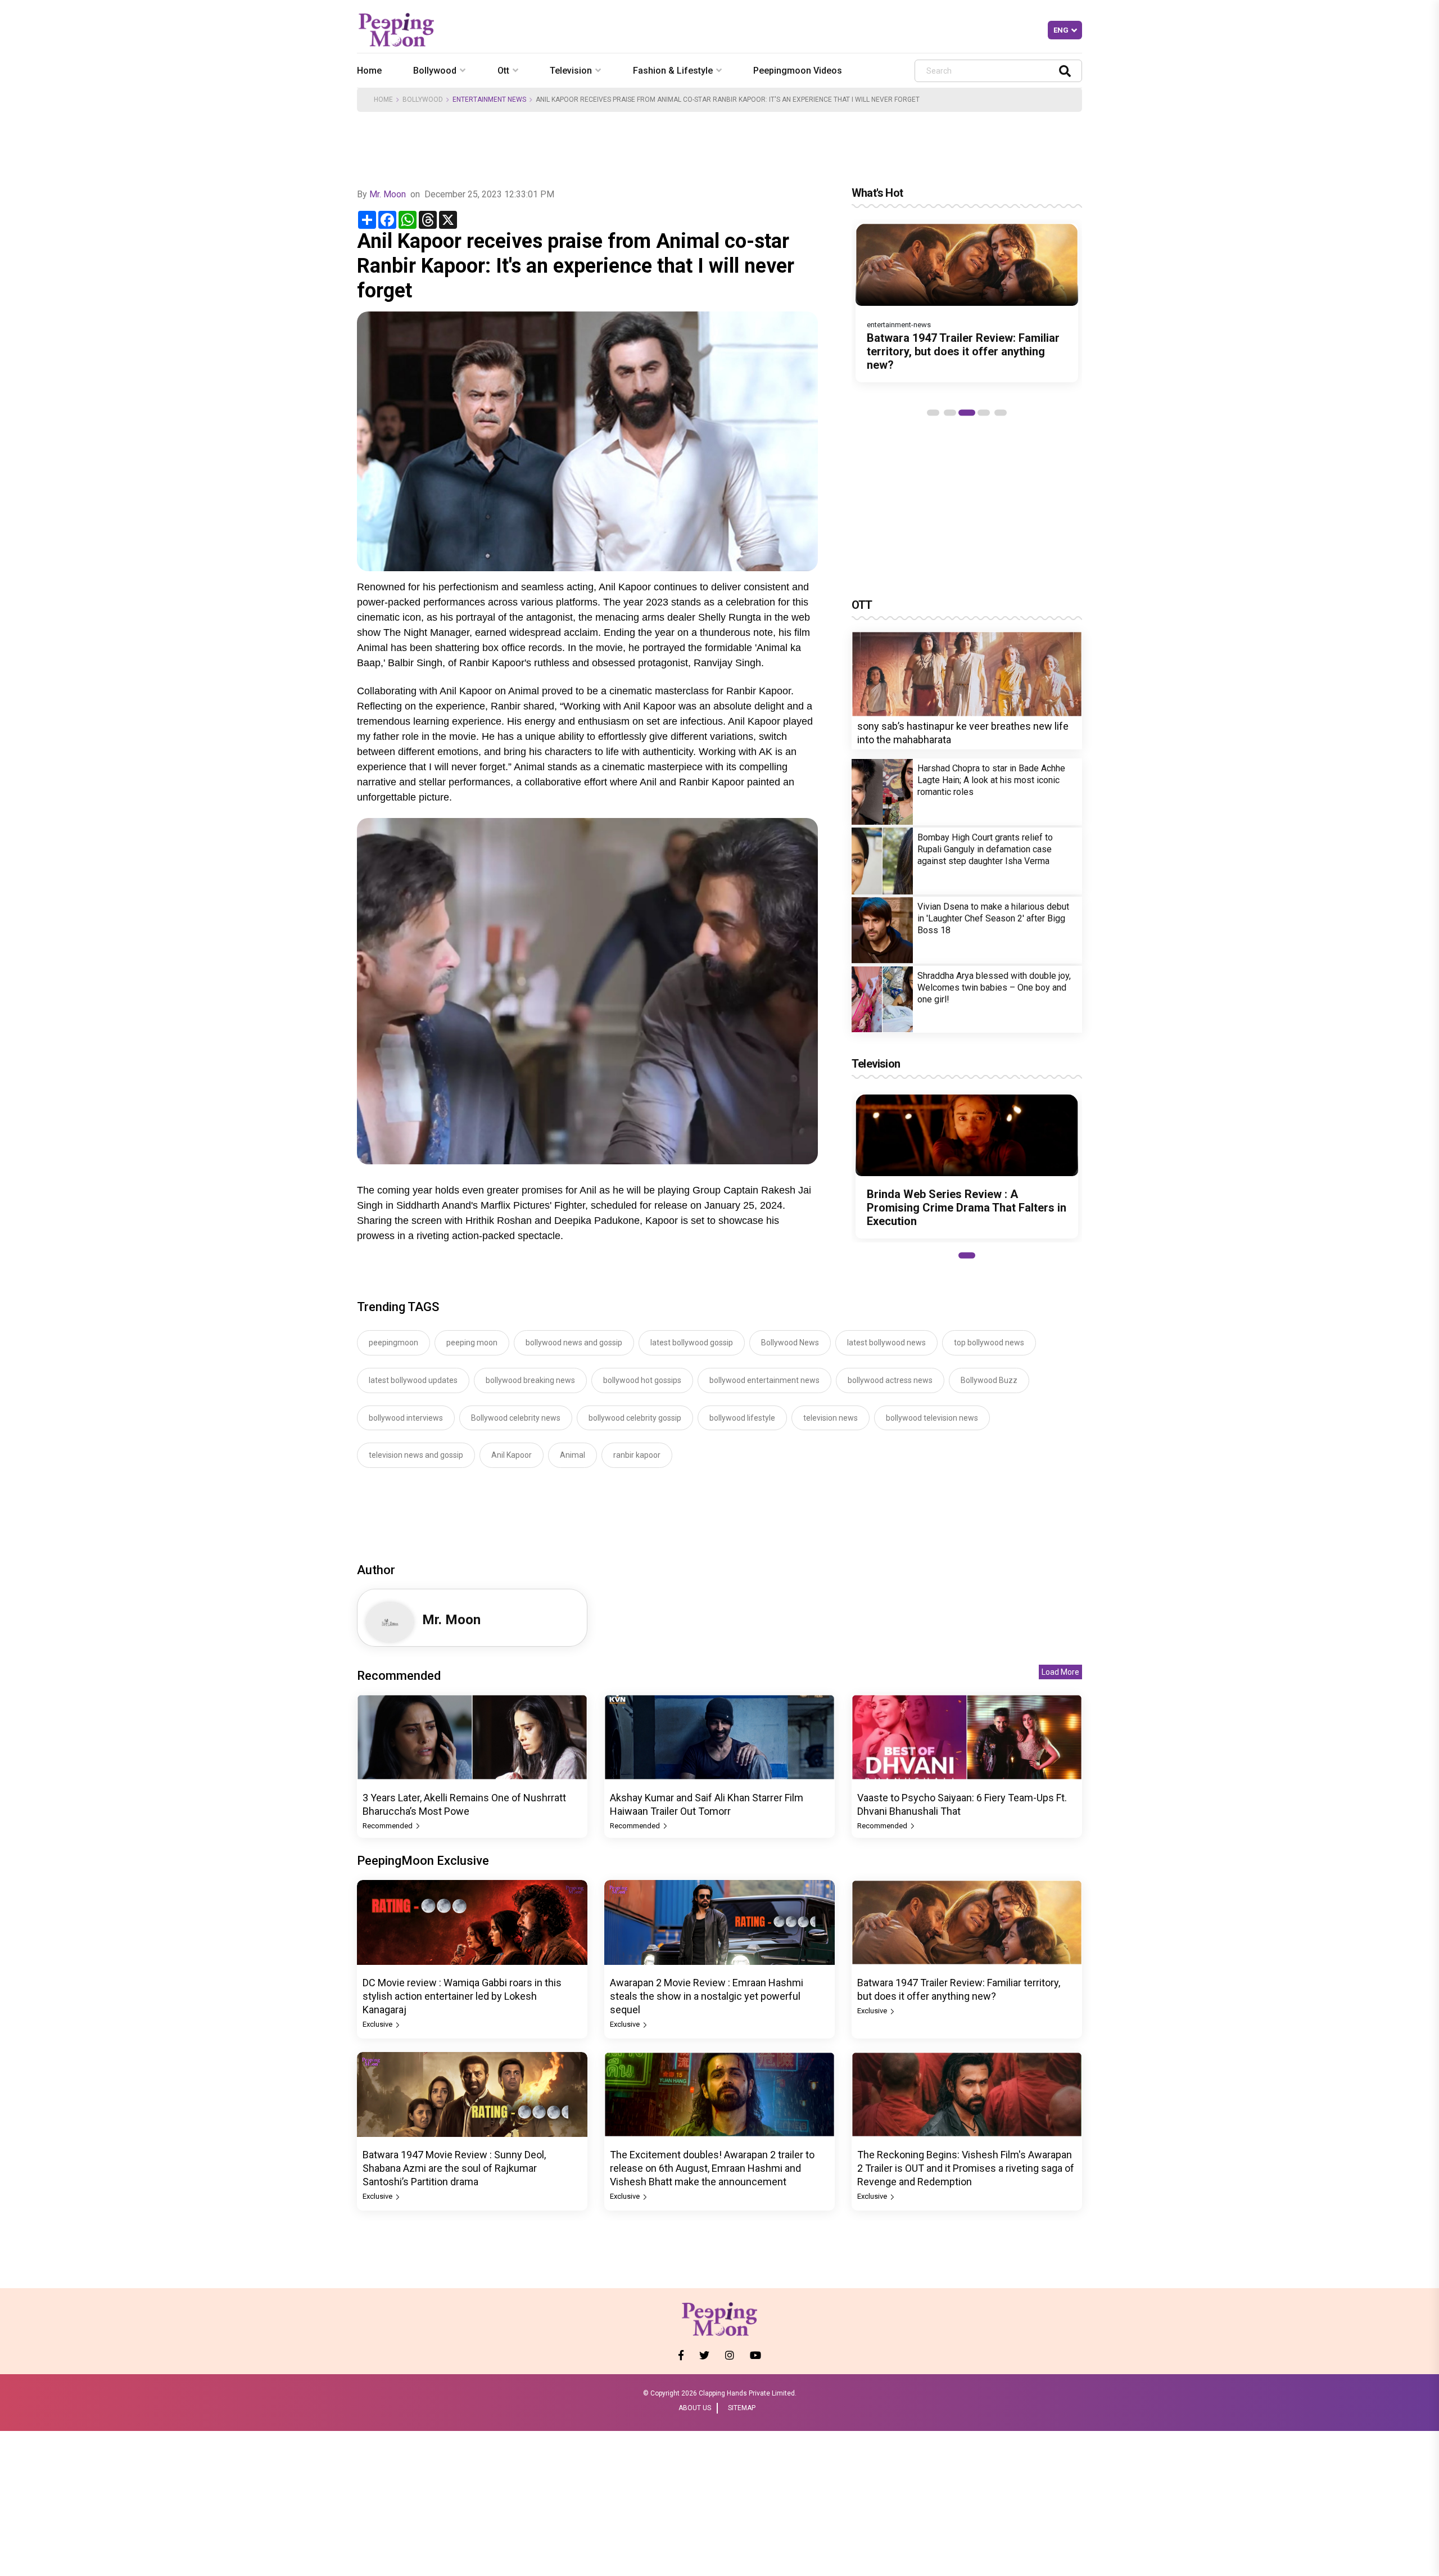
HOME (383, 100)
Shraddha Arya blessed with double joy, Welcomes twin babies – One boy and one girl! (994, 988)
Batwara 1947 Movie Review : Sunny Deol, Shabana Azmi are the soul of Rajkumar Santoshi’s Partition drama (454, 2168)
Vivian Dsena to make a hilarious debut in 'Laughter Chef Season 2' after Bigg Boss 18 (993, 918)
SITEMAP (742, 2408)
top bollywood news (989, 1343)
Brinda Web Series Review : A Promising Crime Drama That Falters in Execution (967, 1208)
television (571, 71)
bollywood (435, 71)
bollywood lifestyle (742, 1418)
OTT (862, 605)
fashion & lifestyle (673, 71)
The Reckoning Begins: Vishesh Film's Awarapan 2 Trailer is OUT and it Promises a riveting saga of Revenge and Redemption (966, 2168)
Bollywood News (790, 1343)
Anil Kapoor (512, 1455)
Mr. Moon (388, 194)
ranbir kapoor (637, 1455)
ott (503, 71)
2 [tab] (950, 413)
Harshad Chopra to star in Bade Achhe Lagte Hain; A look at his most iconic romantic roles (991, 780)
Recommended (388, 1826)
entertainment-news (899, 325)
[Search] (1065, 71)
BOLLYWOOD (423, 100)
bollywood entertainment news (764, 1380)
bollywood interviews (406, 1418)
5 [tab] (1001, 413)
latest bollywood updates (413, 1380)
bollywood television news (932, 1418)
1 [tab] (933, 413)
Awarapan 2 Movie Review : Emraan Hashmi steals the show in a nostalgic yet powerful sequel (707, 1996)
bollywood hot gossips (642, 1380)
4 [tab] (984, 413)
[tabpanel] (967, 303)
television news (831, 1418)
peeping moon (472, 1343)
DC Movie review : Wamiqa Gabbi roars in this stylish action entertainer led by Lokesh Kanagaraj (462, 1996)
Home (369, 71)
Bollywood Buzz (989, 1380)
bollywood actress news (890, 1380)
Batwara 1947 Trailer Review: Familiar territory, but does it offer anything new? (963, 351)
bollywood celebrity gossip (635, 1418)
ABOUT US (695, 2408)
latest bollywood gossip (692, 1343)
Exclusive (378, 2024)
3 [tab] (967, 413)
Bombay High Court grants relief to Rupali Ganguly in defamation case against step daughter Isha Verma (985, 849)
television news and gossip (416, 1455)
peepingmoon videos (798, 71)
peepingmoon (393, 1343)
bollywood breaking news (530, 1380)
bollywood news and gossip (574, 1343)
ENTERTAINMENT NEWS (489, 100)
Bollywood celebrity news (516, 1418)
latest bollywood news (886, 1343)
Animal (573, 1455)
